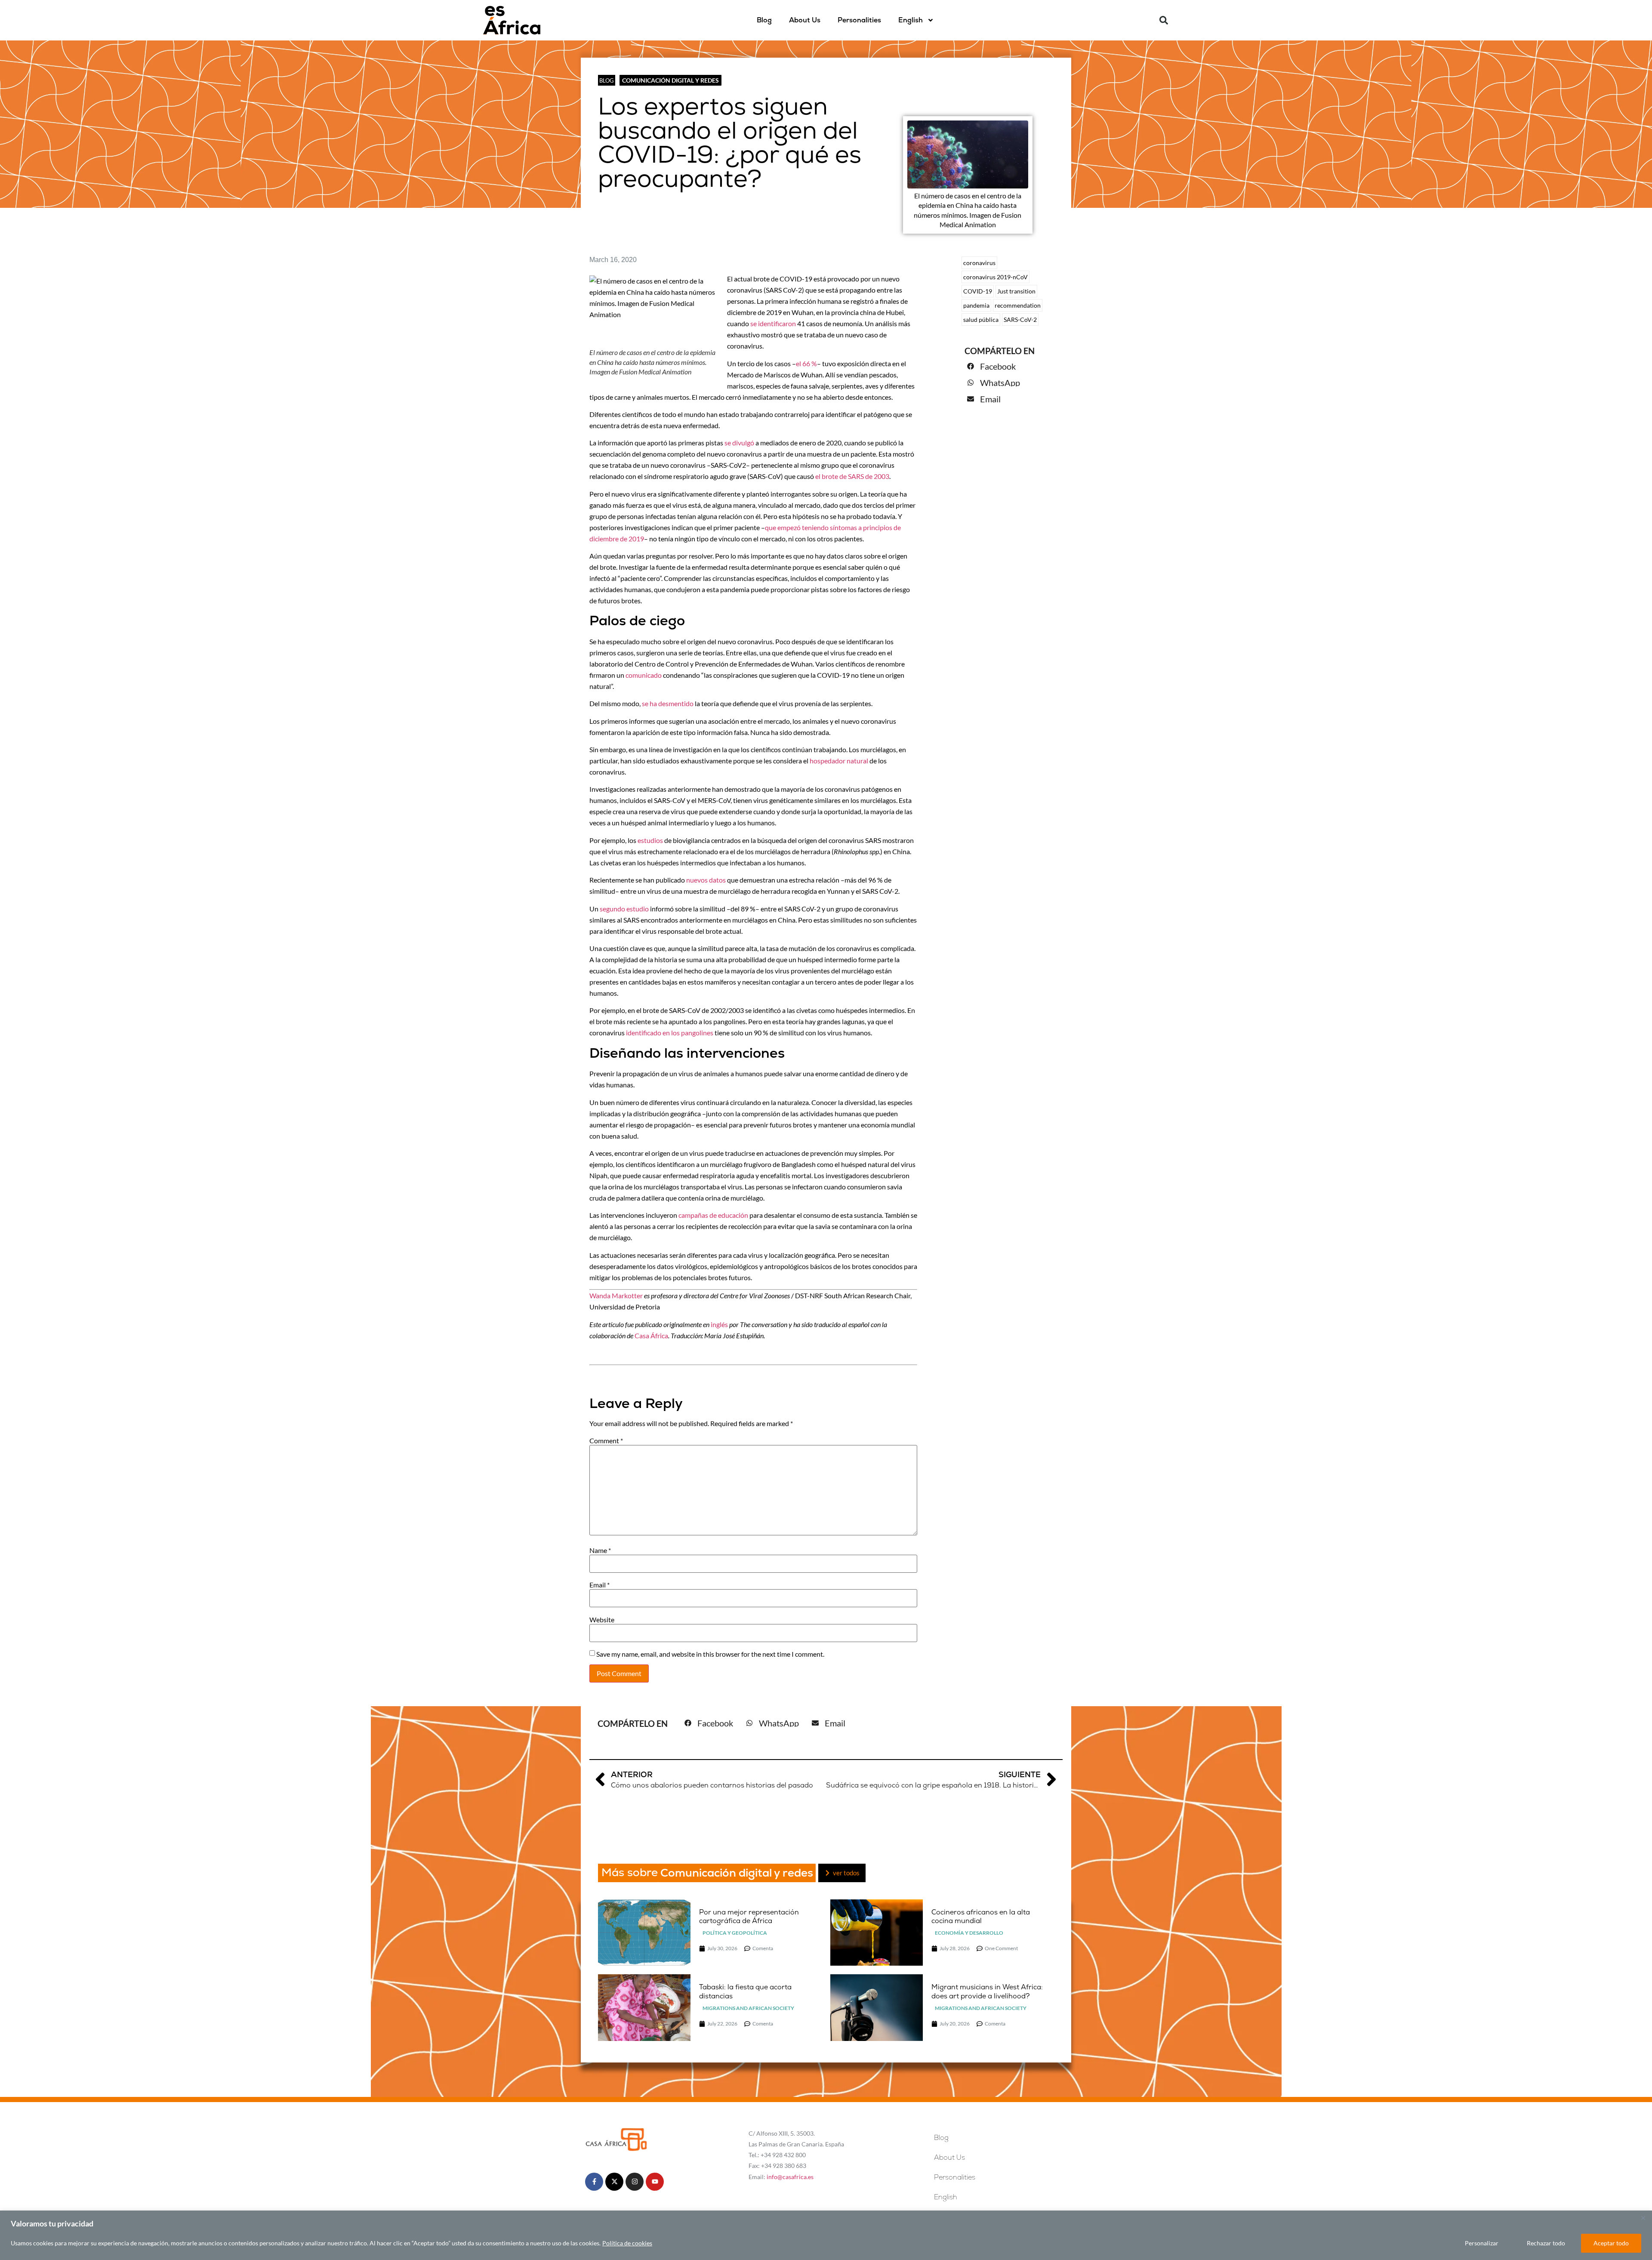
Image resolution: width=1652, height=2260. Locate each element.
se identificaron (773, 323)
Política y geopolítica (735, 1933)
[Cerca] (1643, 2218)
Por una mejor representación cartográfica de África (749, 1917)
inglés (719, 1324)
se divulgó (739, 443)
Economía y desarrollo (969, 1933)
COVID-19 (978, 291)
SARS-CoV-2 (1020, 320)
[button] (1164, 20)
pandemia (976, 305)
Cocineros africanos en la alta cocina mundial (981, 1917)
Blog (764, 20)
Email (599, 1585)
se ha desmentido (668, 703)
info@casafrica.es (790, 2177)
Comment (606, 1441)
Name (600, 1550)
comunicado (644, 675)
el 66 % (806, 363)
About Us (805, 20)
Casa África (651, 1335)
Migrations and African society (748, 2008)
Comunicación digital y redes (670, 80)
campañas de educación (713, 1215)
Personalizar (1482, 2243)
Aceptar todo (1611, 2243)
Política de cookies (627, 2243)
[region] (826, 2235)
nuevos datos (706, 880)
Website (602, 1620)
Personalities (859, 20)
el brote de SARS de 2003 (852, 476)
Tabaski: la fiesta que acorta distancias (745, 1991)
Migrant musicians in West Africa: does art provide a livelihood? (987, 1991)
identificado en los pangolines (670, 1033)
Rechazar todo (1546, 2243)
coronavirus (979, 263)
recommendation (1018, 305)
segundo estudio (624, 909)
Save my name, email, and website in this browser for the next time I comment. (710, 1654)
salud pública (981, 320)
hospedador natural (839, 761)
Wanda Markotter (616, 1295)
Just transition (1016, 291)
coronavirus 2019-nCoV (996, 277)
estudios (650, 840)
